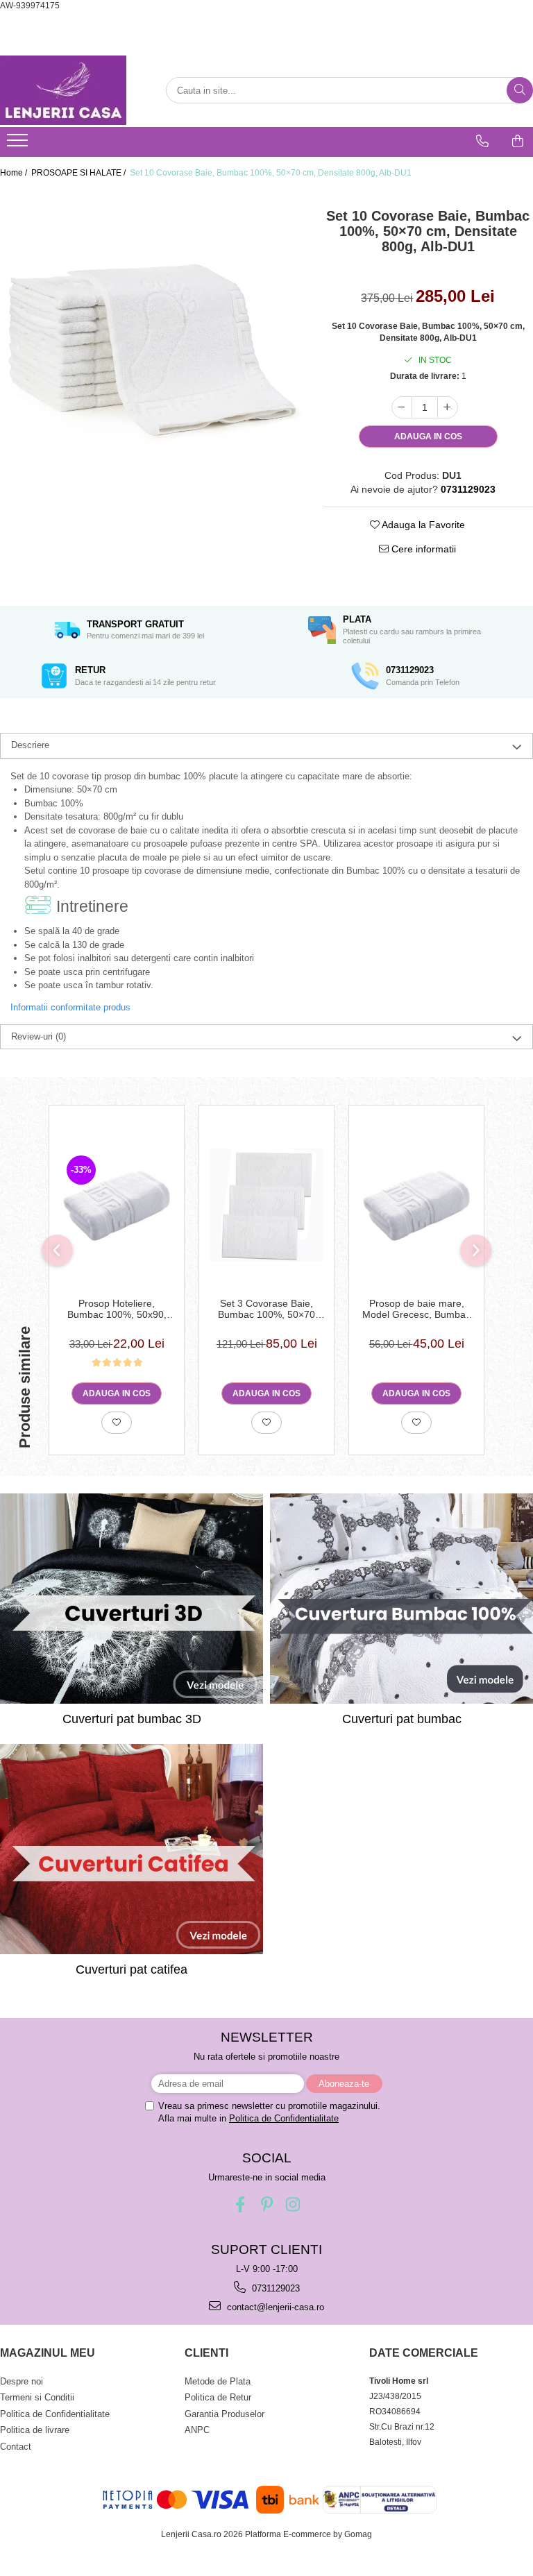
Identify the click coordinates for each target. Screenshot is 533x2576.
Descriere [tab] (30, 745)
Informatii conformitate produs (70, 1007)
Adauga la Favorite (422, 525)
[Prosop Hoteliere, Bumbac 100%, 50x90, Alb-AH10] (117, 1205)
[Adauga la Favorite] (117, 1423)
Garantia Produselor (225, 2414)
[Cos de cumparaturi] (518, 141)
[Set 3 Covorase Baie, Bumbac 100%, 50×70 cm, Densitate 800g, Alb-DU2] (266, 1205)
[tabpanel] (151, 341)
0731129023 (274, 2288)
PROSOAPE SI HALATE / (79, 173)
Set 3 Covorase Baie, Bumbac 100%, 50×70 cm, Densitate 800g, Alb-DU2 (267, 1309)
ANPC (197, 2430)
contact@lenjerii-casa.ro (274, 2307)
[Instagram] (293, 2204)
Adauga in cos (428, 437)
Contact (16, 2447)
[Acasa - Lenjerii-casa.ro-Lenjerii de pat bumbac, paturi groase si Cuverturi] (69, 90)
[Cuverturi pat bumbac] (401, 1599)
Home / (15, 173)
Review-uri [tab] (39, 1036)
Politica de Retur (218, 2397)
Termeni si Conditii (37, 2397)
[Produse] (19, 144)
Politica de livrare (35, 2430)
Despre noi (22, 2381)
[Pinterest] (267, 2204)
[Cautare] (520, 90)
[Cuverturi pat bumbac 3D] (132, 1599)
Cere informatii (422, 549)
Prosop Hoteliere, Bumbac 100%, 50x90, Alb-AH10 (117, 1309)
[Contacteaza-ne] (482, 141)
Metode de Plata (218, 2381)
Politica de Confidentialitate (284, 2118)
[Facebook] (240, 2204)
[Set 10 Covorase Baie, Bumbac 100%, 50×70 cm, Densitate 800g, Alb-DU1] (151, 341)
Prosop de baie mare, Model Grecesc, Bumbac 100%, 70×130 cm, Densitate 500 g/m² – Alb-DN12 (417, 1309)
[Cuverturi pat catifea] (132, 1849)
